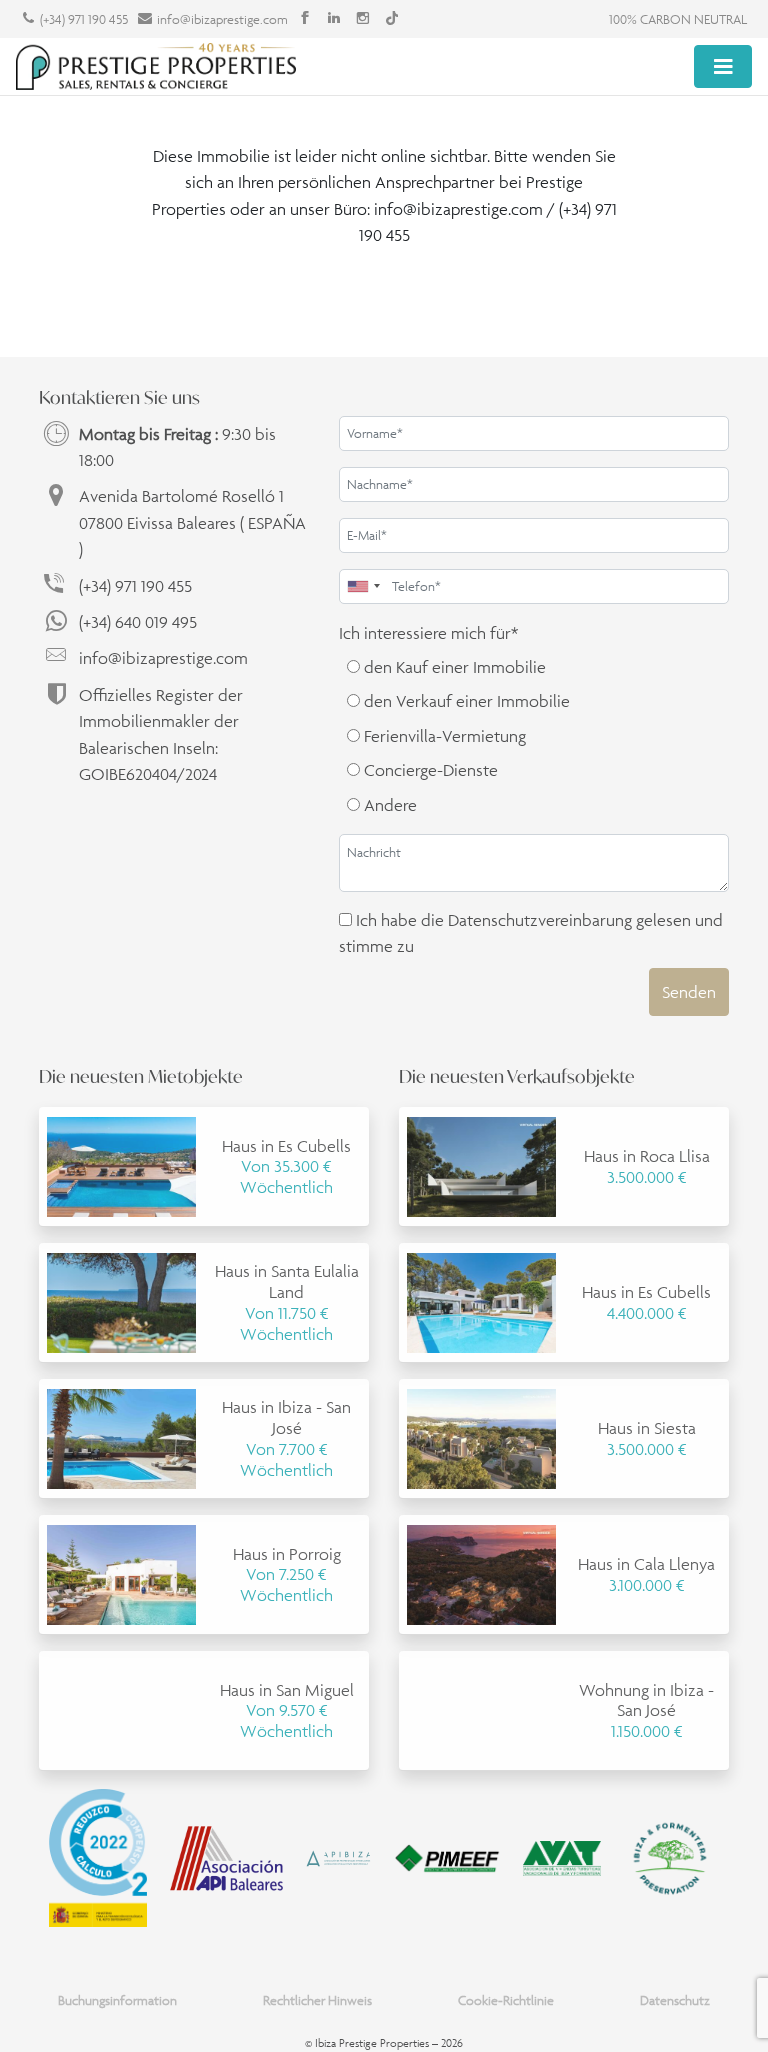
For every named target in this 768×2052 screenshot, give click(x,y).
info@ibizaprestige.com (222, 19)
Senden (689, 992)
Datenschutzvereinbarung (540, 920)
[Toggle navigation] (723, 66)
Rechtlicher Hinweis (317, 2000)
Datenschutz (675, 2000)
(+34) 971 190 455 (84, 19)
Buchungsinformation (117, 2000)
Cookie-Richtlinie (506, 2000)
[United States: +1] (363, 586)
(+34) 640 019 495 (138, 622)
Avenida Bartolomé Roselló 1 (192, 522)
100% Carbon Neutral (678, 19)
